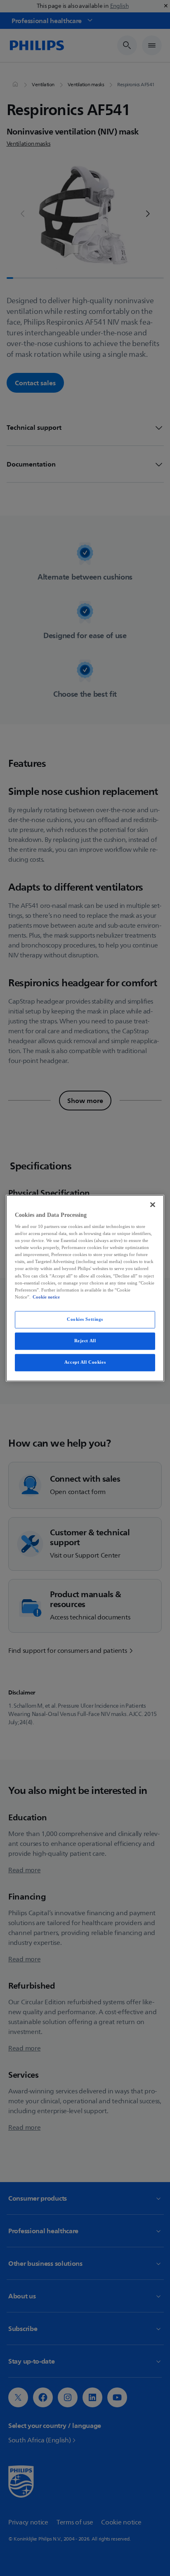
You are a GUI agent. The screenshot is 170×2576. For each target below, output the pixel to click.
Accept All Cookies (85, 1362)
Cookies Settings (85, 1319)
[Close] (153, 1204)
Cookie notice (46, 1297)
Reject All (85, 1341)
